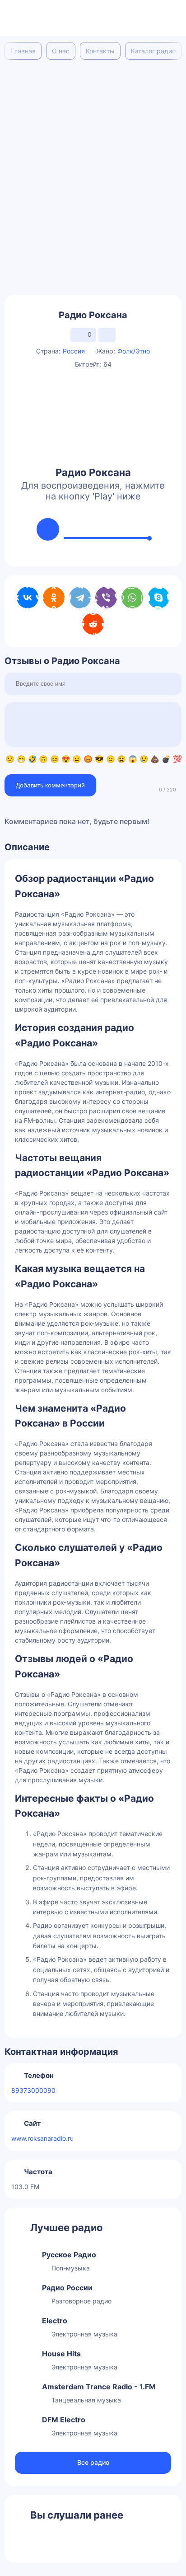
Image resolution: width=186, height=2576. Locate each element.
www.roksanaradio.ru (42, 2138)
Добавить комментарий (50, 785)
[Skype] (158, 598)
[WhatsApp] (132, 598)
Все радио (93, 2462)
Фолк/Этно (134, 351)
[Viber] (106, 598)
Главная (23, 51)
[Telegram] (80, 598)
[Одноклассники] (54, 598)
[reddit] (93, 624)
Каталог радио (153, 51)
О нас (61, 51)
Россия (74, 351)
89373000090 (33, 2090)
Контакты (100, 51)
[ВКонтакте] (28, 598)
